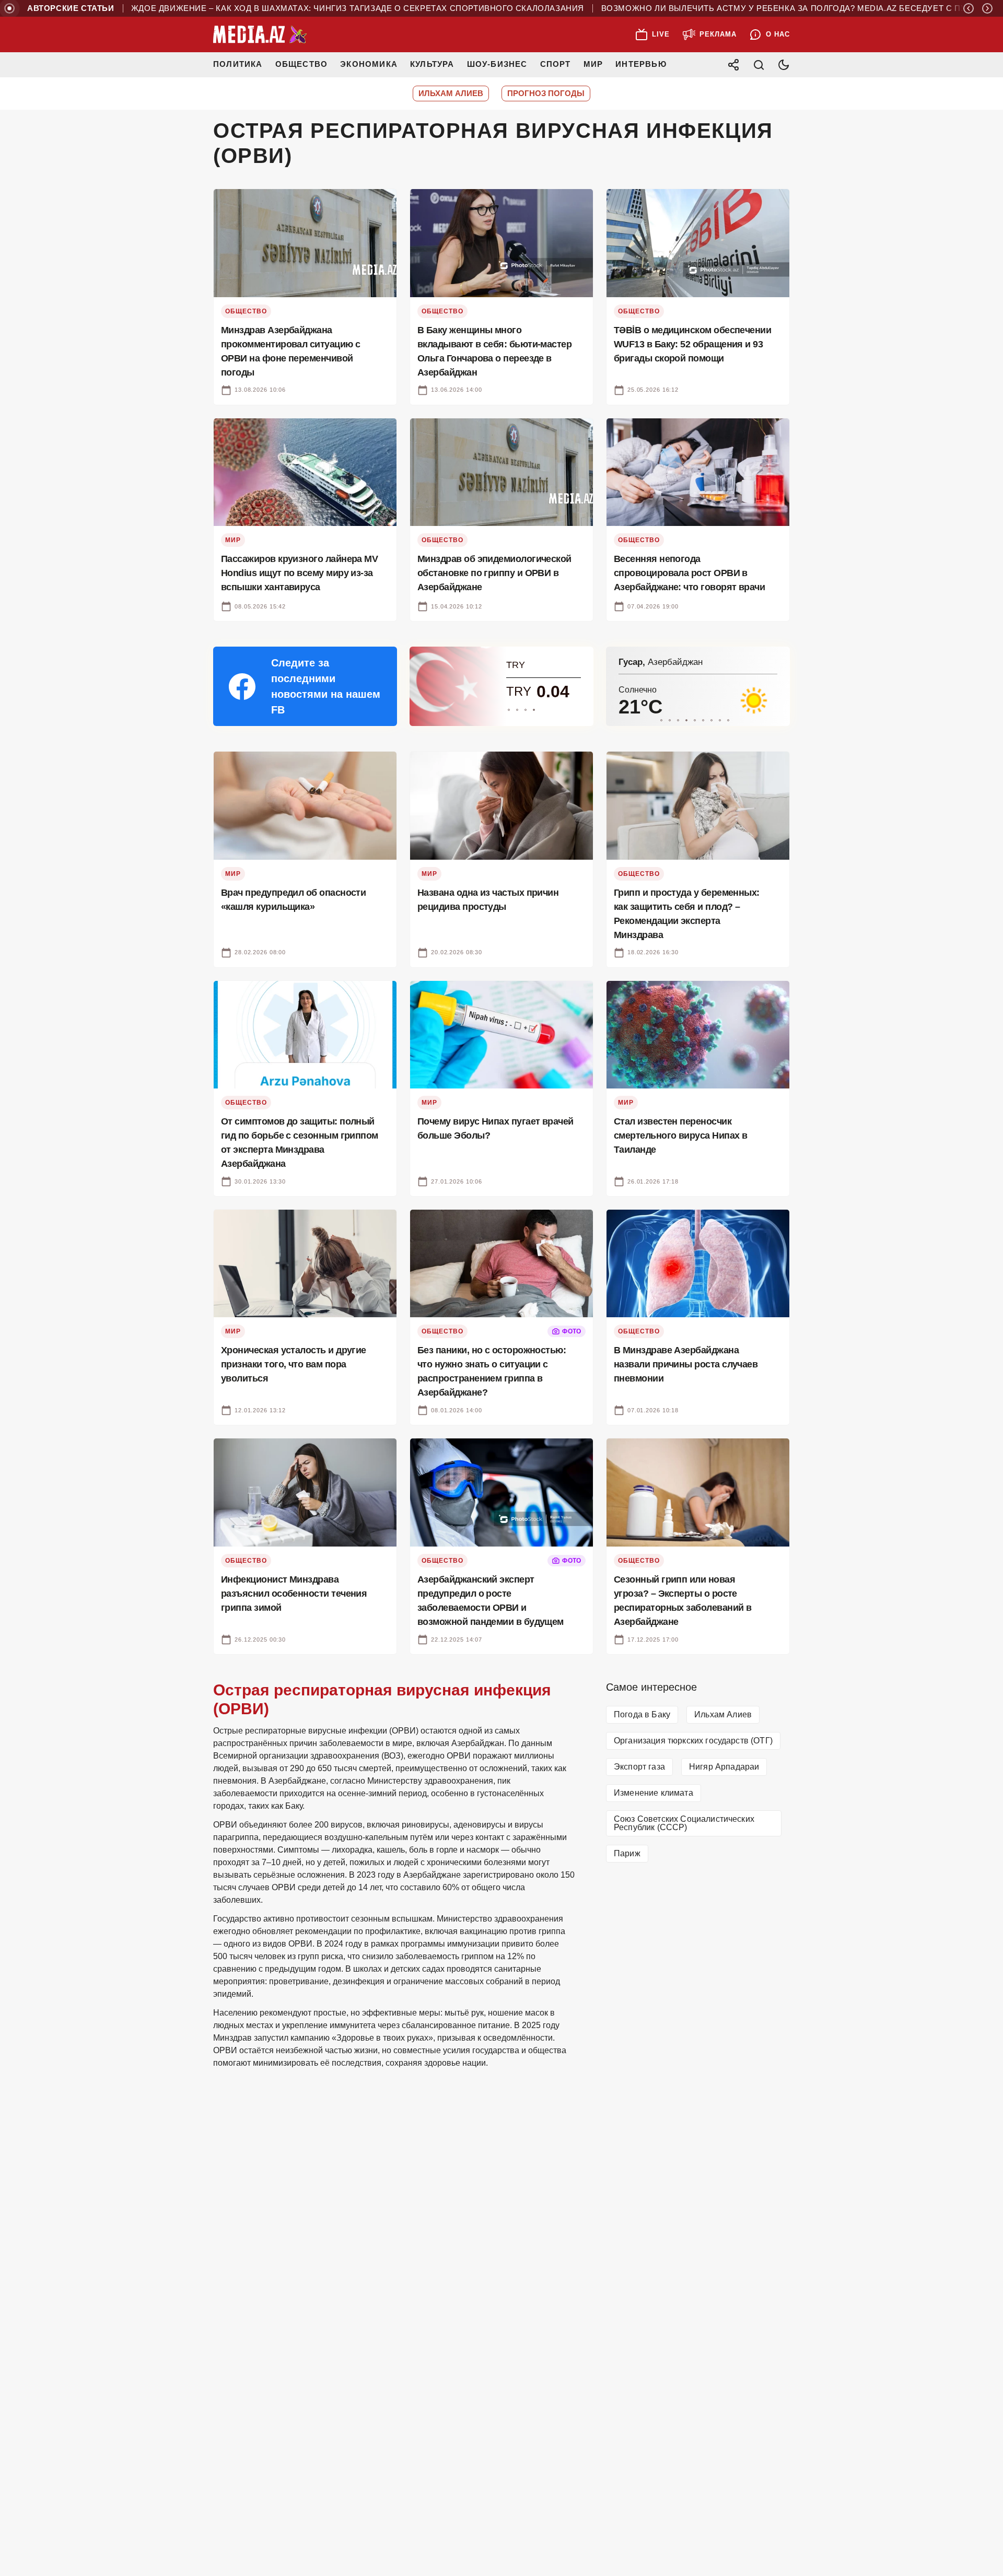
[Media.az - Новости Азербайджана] (260, 34)
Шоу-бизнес (497, 64)
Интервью (641, 64)
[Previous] (969, 8)
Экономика (369, 64)
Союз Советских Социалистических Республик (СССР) (684, 1823)
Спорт (556, 64)
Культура (432, 64)
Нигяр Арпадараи (724, 1767)
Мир (593, 64)
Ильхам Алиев (723, 1714)
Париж (627, 1853)
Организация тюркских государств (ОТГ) (693, 1741)
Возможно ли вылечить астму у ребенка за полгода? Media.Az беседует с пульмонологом (783, 8)
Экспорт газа (639, 1767)
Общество (302, 64)
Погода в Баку (642, 1714)
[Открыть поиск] (759, 65)
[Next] (987, 8)
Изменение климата (654, 1793)
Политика (238, 64)
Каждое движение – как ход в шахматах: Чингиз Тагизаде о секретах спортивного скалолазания (318, 8)
